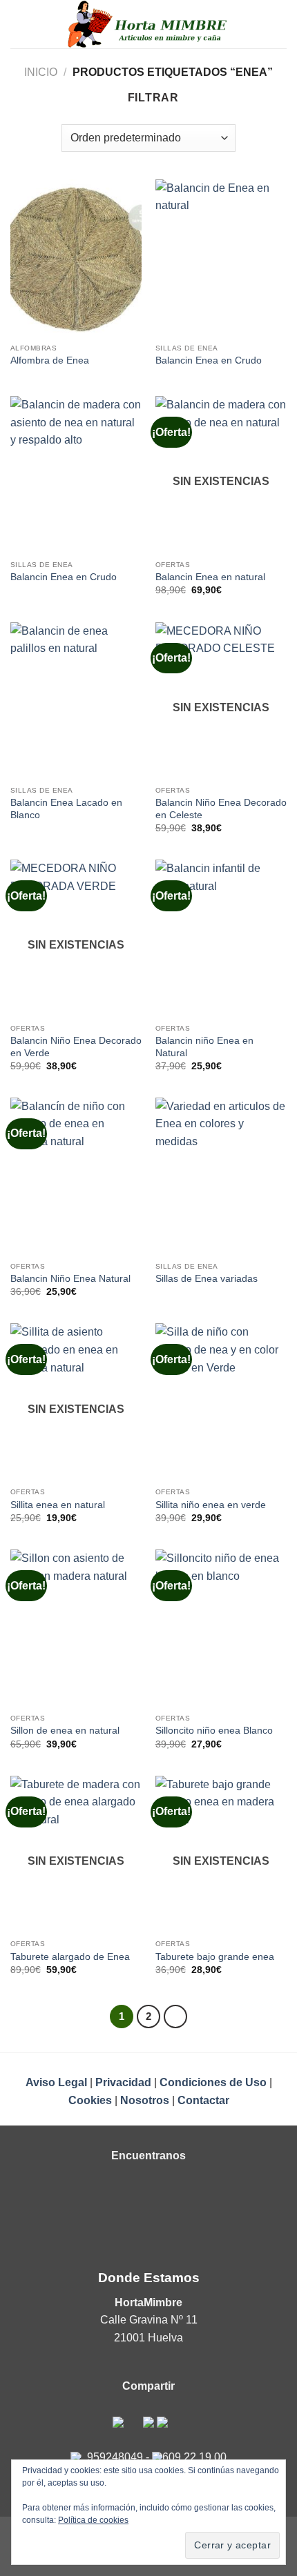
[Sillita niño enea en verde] (221, 1402)
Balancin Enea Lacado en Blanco (66, 809)
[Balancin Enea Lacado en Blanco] (76, 701)
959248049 (115, 2457)
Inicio (41, 72)
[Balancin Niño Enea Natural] (76, 1176)
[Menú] (19, 24)
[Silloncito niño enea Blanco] (221, 1628)
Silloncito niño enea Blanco (214, 1731)
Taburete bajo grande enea (215, 1957)
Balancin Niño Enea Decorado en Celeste (221, 809)
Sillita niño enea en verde (211, 1505)
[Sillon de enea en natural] (76, 1628)
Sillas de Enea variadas (207, 1279)
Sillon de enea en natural (65, 1731)
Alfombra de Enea (50, 360)
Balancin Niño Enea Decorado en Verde (76, 1047)
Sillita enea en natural (58, 1505)
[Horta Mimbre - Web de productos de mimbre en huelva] (149, 24)
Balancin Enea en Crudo (209, 360)
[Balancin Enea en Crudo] (221, 258)
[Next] (175, 2017)
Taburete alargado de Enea (70, 1957)
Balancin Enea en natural (210, 577)
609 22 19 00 (194, 2457)
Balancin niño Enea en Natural (204, 1047)
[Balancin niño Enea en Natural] (221, 938)
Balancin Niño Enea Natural (70, 1279)
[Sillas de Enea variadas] (221, 1176)
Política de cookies (93, 2520)
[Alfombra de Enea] (76, 258)
